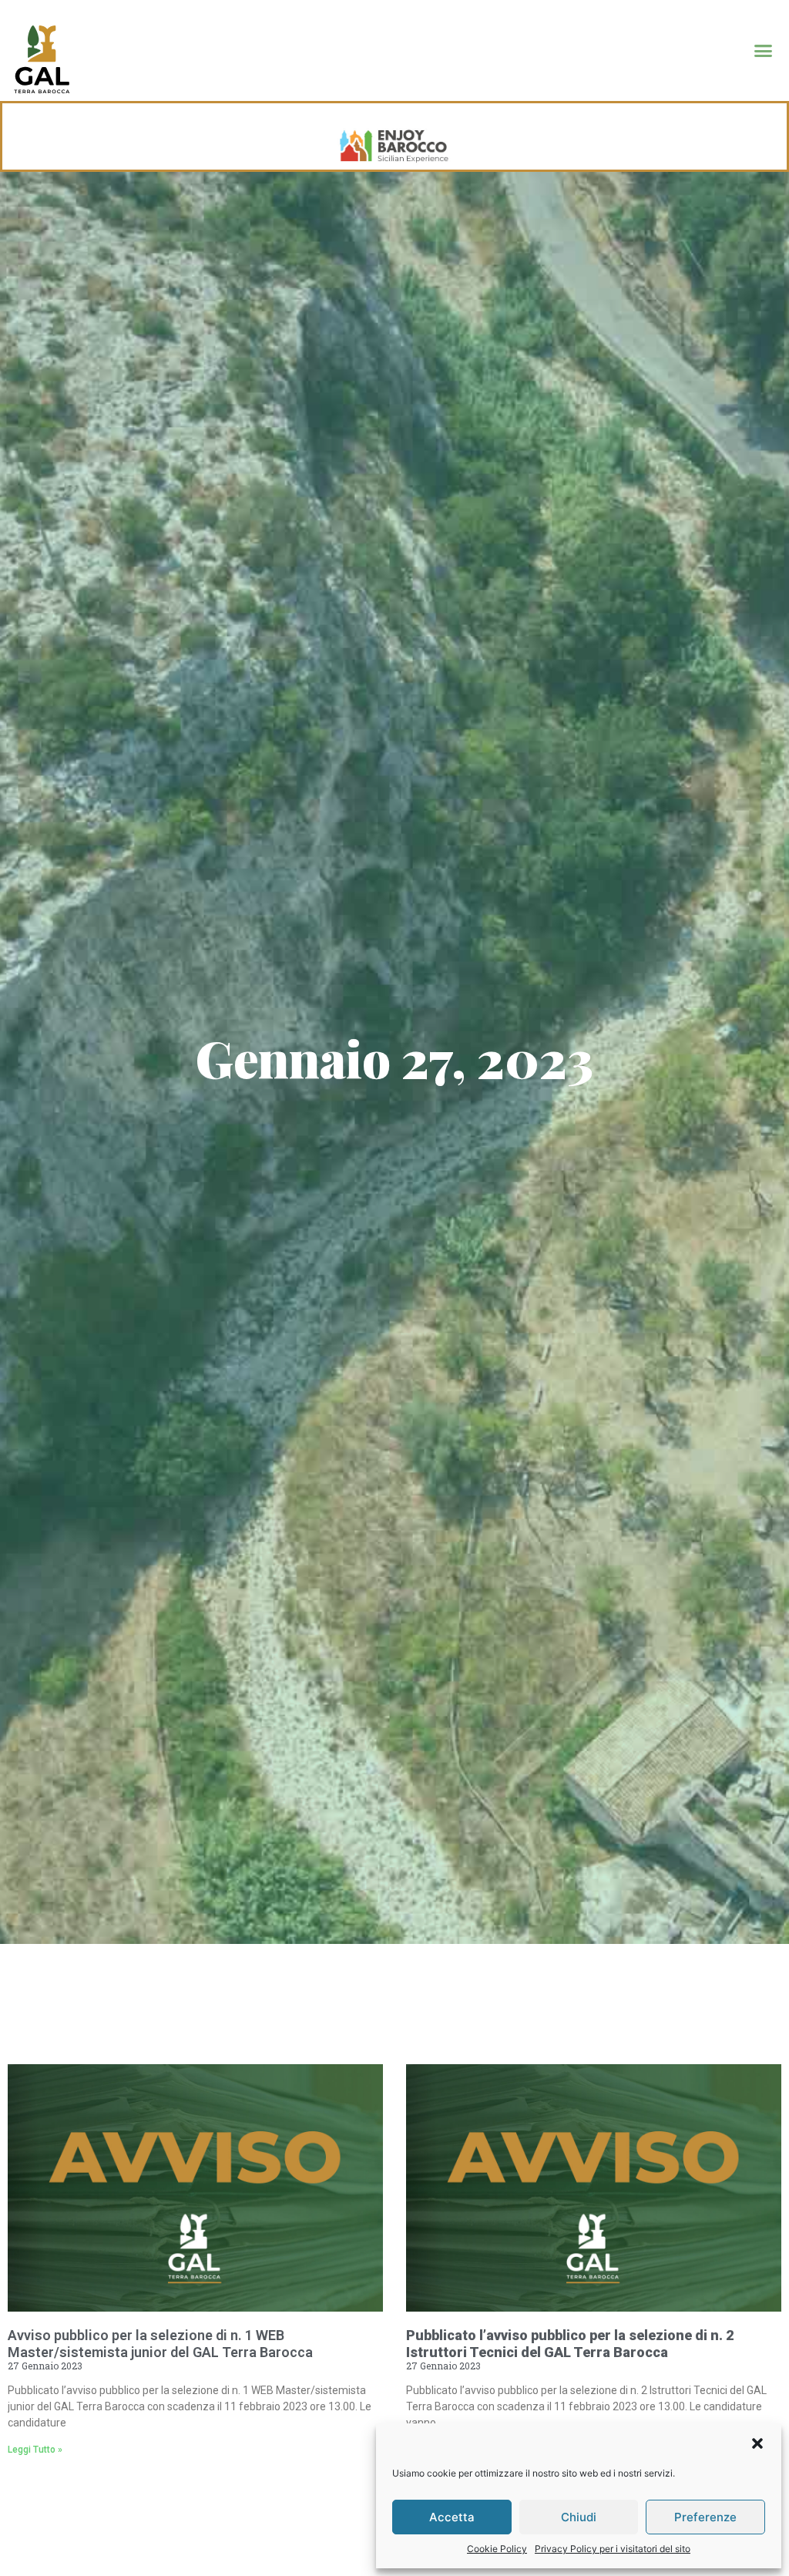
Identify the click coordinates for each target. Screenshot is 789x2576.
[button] (757, 2443)
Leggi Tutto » (35, 2450)
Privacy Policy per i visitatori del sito (613, 2549)
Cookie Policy (497, 2549)
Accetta (452, 2517)
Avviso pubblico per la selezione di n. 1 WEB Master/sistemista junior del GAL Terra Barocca (160, 2344)
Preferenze (705, 2517)
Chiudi (579, 2517)
